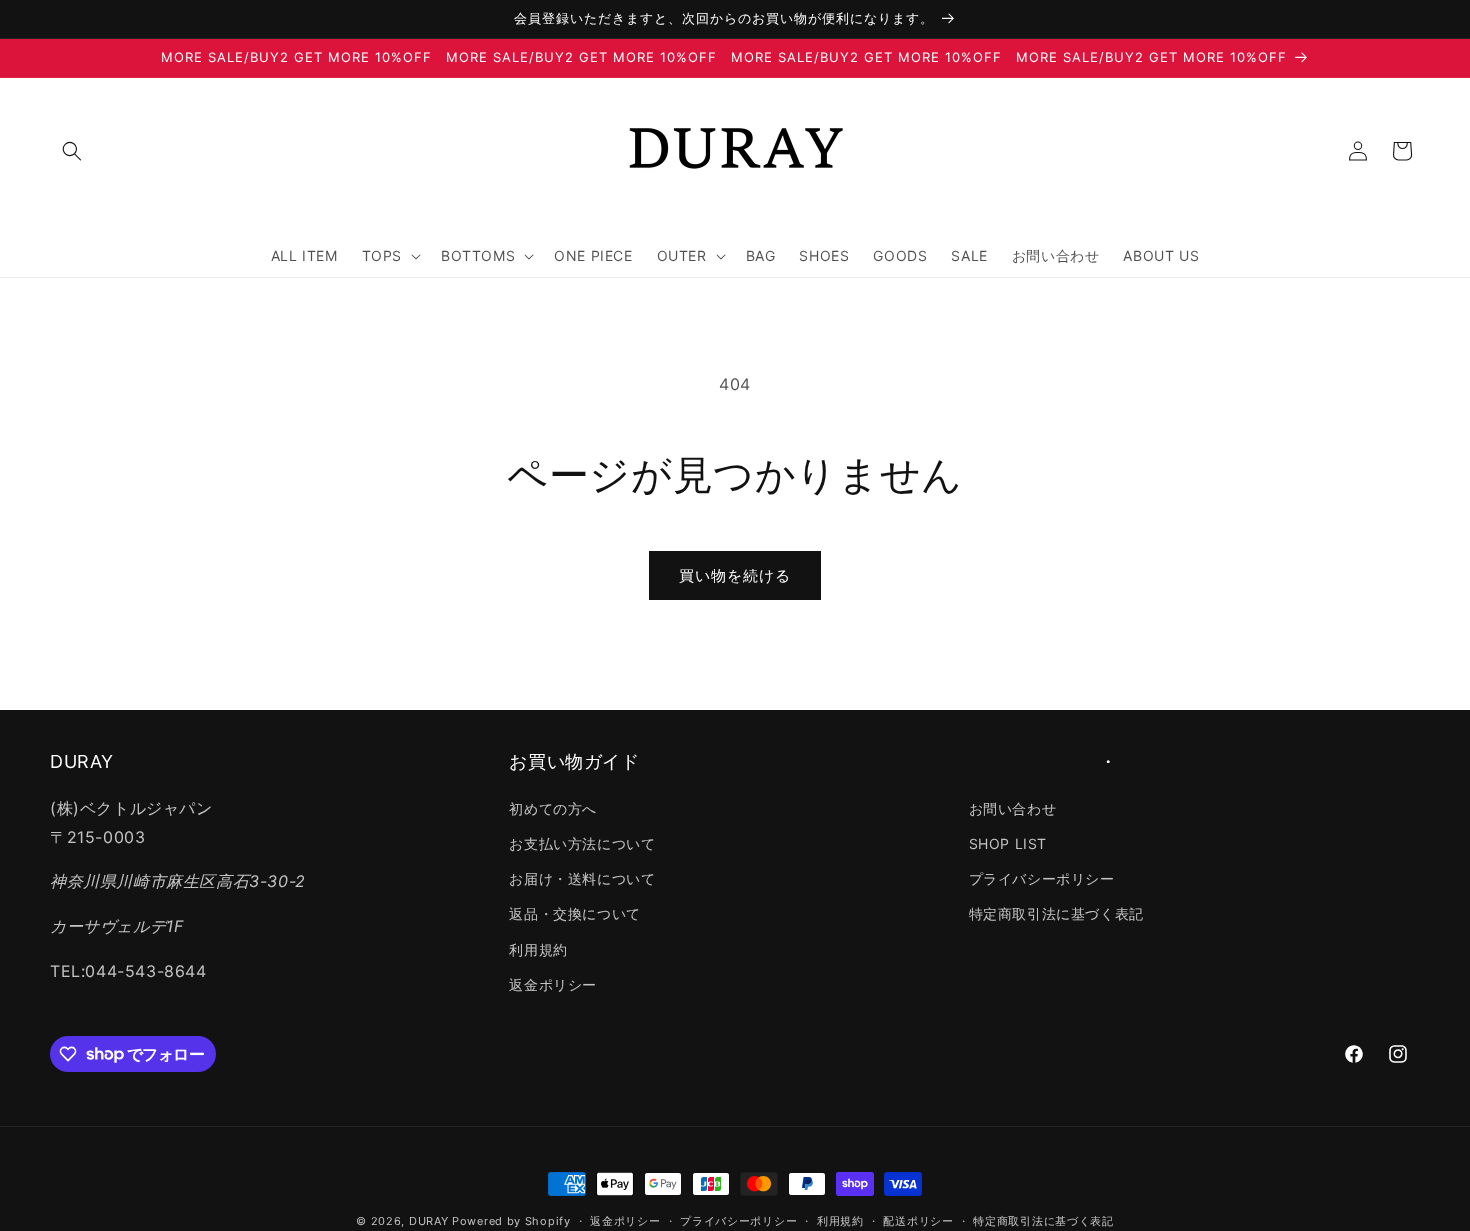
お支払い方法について (582, 843)
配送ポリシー (918, 1220)
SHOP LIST (1008, 843)
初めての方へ (553, 807)
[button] (72, 151)
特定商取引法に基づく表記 (1056, 913)
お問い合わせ (1013, 807)
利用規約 (538, 948)
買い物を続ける (735, 575)
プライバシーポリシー (1042, 878)
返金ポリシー (553, 983)
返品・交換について (574, 913)
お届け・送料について (582, 878)
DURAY (429, 1221)
